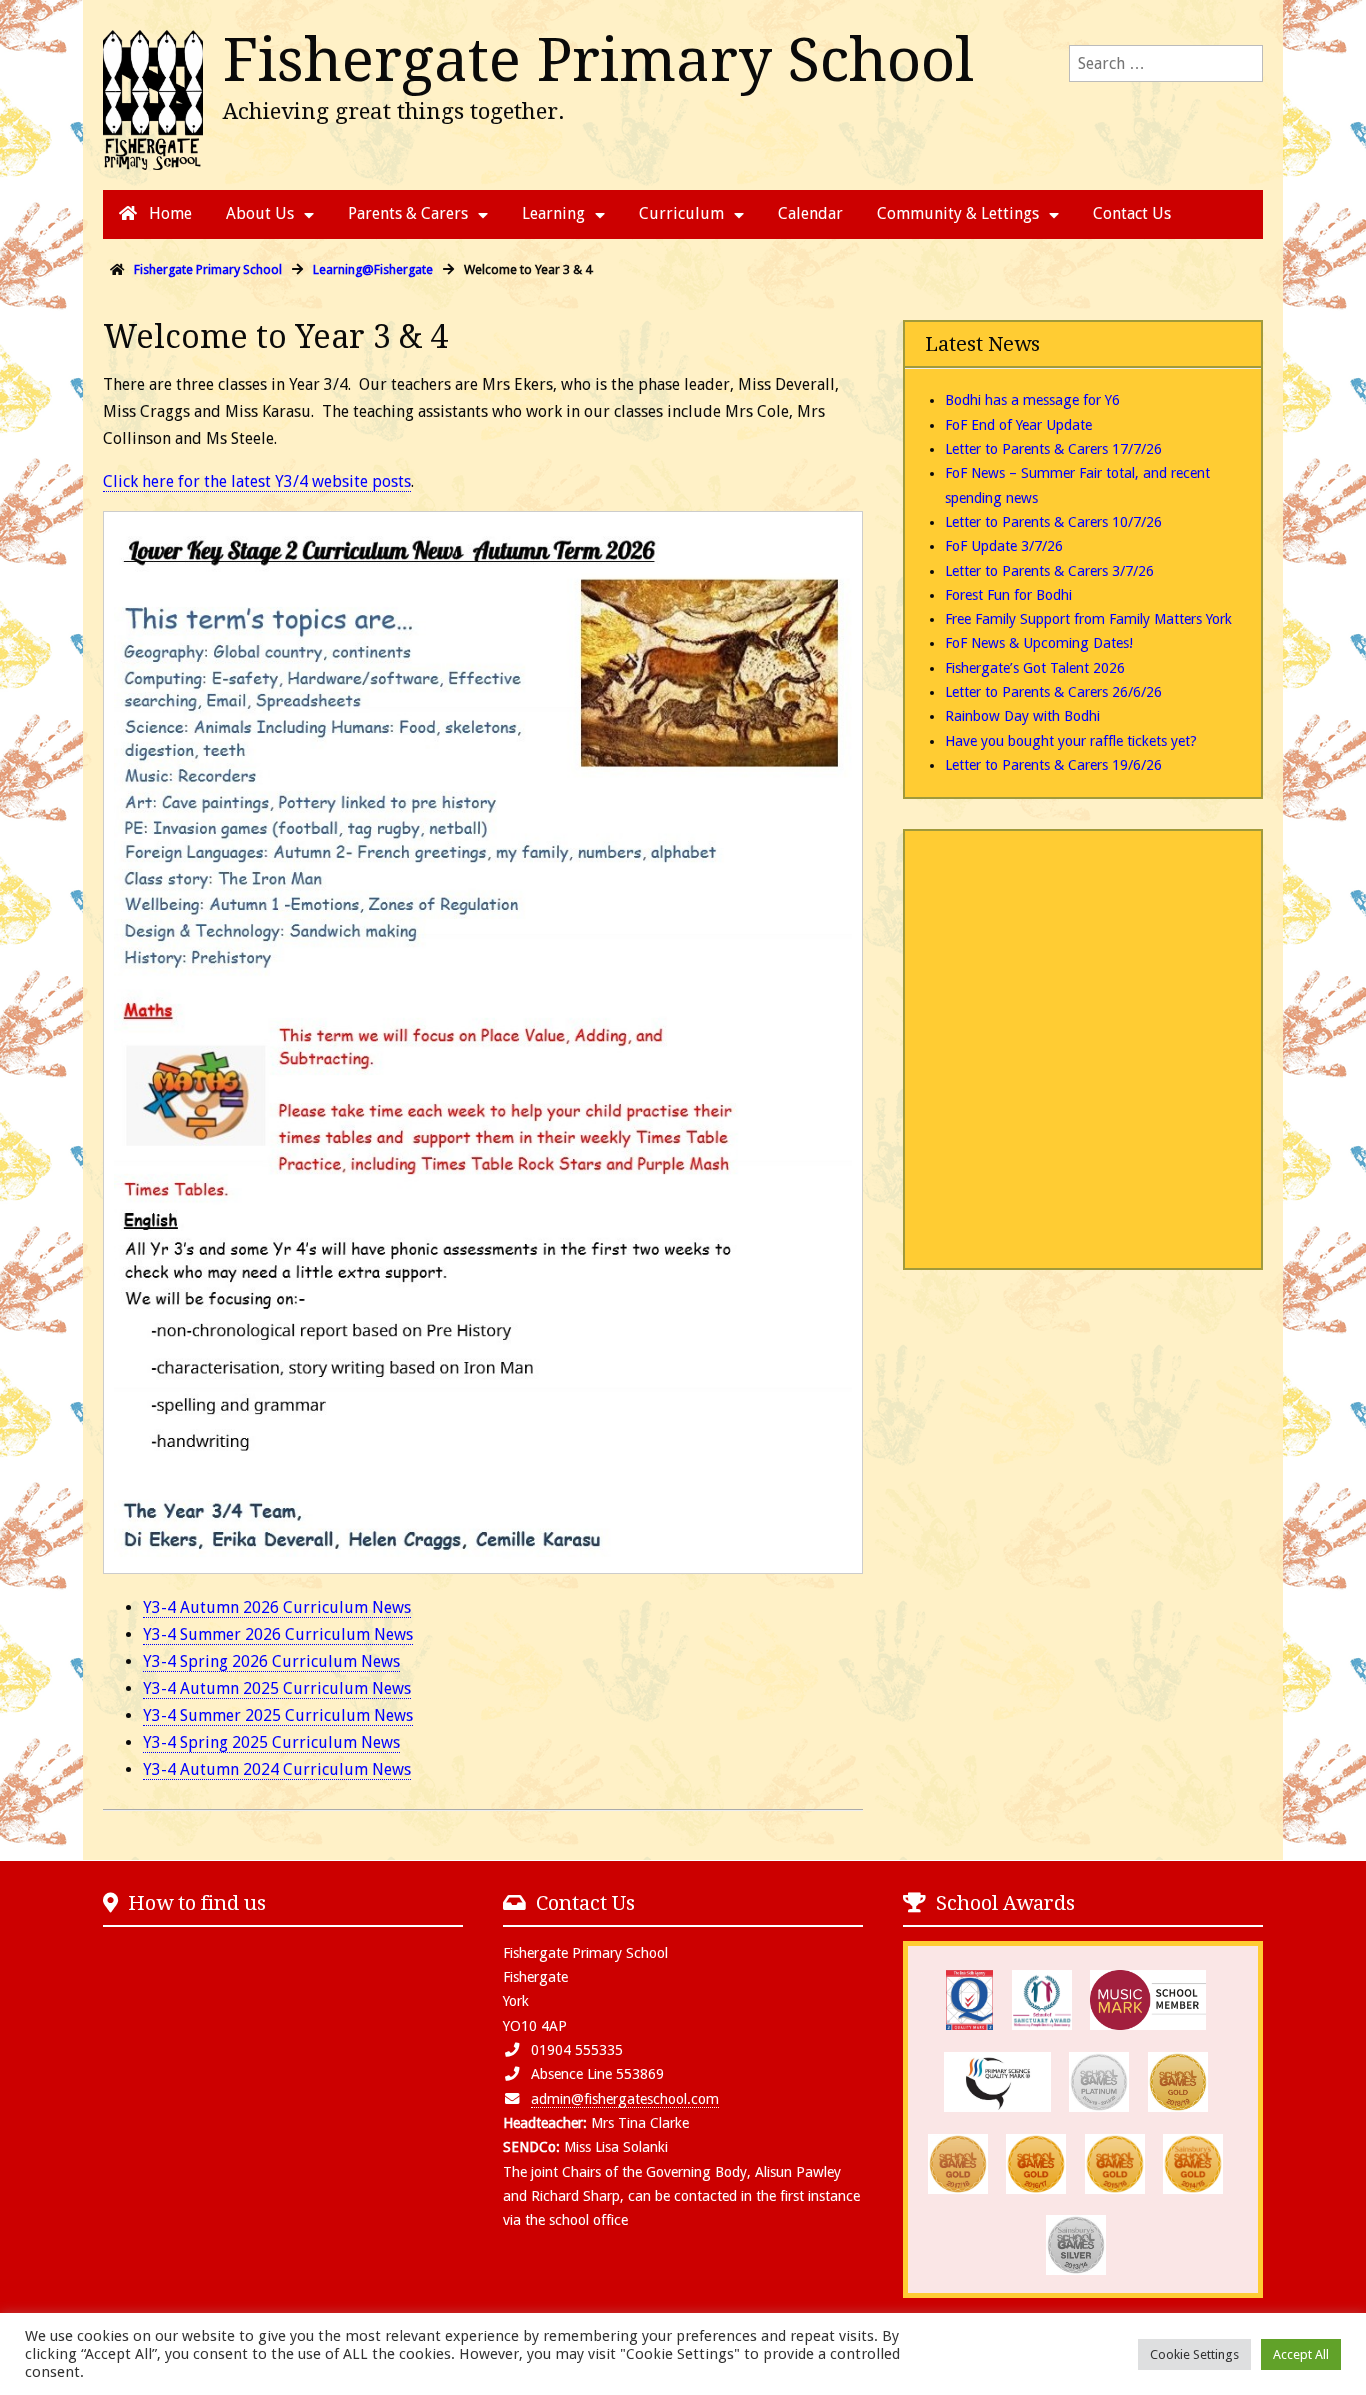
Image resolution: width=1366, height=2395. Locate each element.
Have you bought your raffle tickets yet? (1071, 741)
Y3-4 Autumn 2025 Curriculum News (277, 1688)
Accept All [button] (1301, 2354)
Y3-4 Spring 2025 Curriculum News (271, 1742)
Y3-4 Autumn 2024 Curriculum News (277, 1769)
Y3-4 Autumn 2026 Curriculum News (277, 1607)
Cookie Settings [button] (1194, 2354)
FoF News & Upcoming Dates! (1039, 643)
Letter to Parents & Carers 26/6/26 (1053, 692)
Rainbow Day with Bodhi (1022, 716)
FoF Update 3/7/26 (1004, 546)
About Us (260, 213)
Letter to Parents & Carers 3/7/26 (1049, 571)
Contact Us (1132, 213)
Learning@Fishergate (373, 269)
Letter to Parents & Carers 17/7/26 (1053, 449)
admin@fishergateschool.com (625, 2099)
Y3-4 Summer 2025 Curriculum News (278, 1715)
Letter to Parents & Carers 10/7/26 (1053, 522)
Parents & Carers (408, 213)
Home (168, 213)
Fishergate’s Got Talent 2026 (1035, 668)
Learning (553, 213)
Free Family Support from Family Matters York (1088, 619)
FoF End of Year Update (1018, 425)
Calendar (810, 213)
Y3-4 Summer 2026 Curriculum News (278, 1634)
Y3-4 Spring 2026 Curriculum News (271, 1661)
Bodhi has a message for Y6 (1032, 400)
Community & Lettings (958, 213)
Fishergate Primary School (598, 60)
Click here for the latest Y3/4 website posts (257, 481)
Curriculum (681, 213)
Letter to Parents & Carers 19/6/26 (1053, 765)
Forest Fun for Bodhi (1008, 595)
